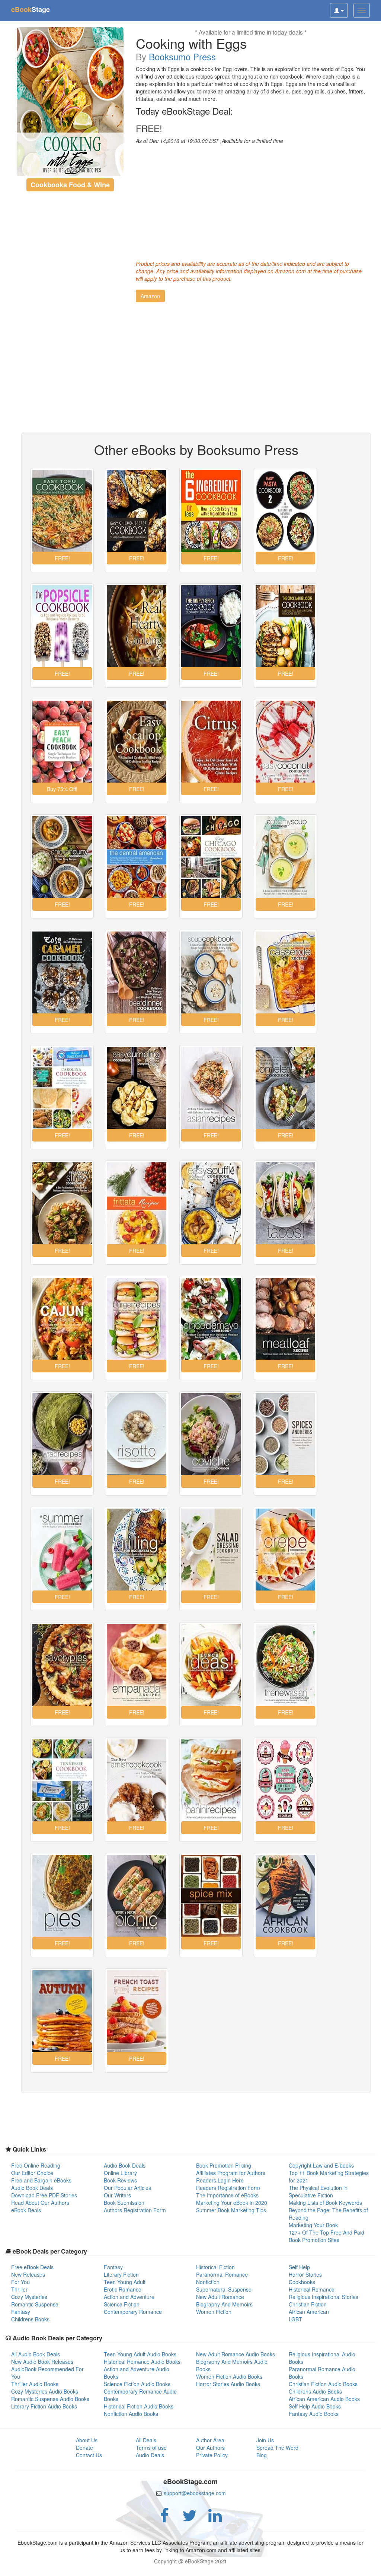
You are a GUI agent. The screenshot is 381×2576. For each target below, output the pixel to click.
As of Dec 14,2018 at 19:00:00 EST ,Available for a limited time (209, 141)
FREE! (149, 128)
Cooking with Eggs (191, 43)
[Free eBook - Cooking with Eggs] (70, 102)
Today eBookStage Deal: (184, 111)
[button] (150, 296)
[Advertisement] (251, 200)
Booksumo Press (182, 56)
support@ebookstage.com (195, 2493)
